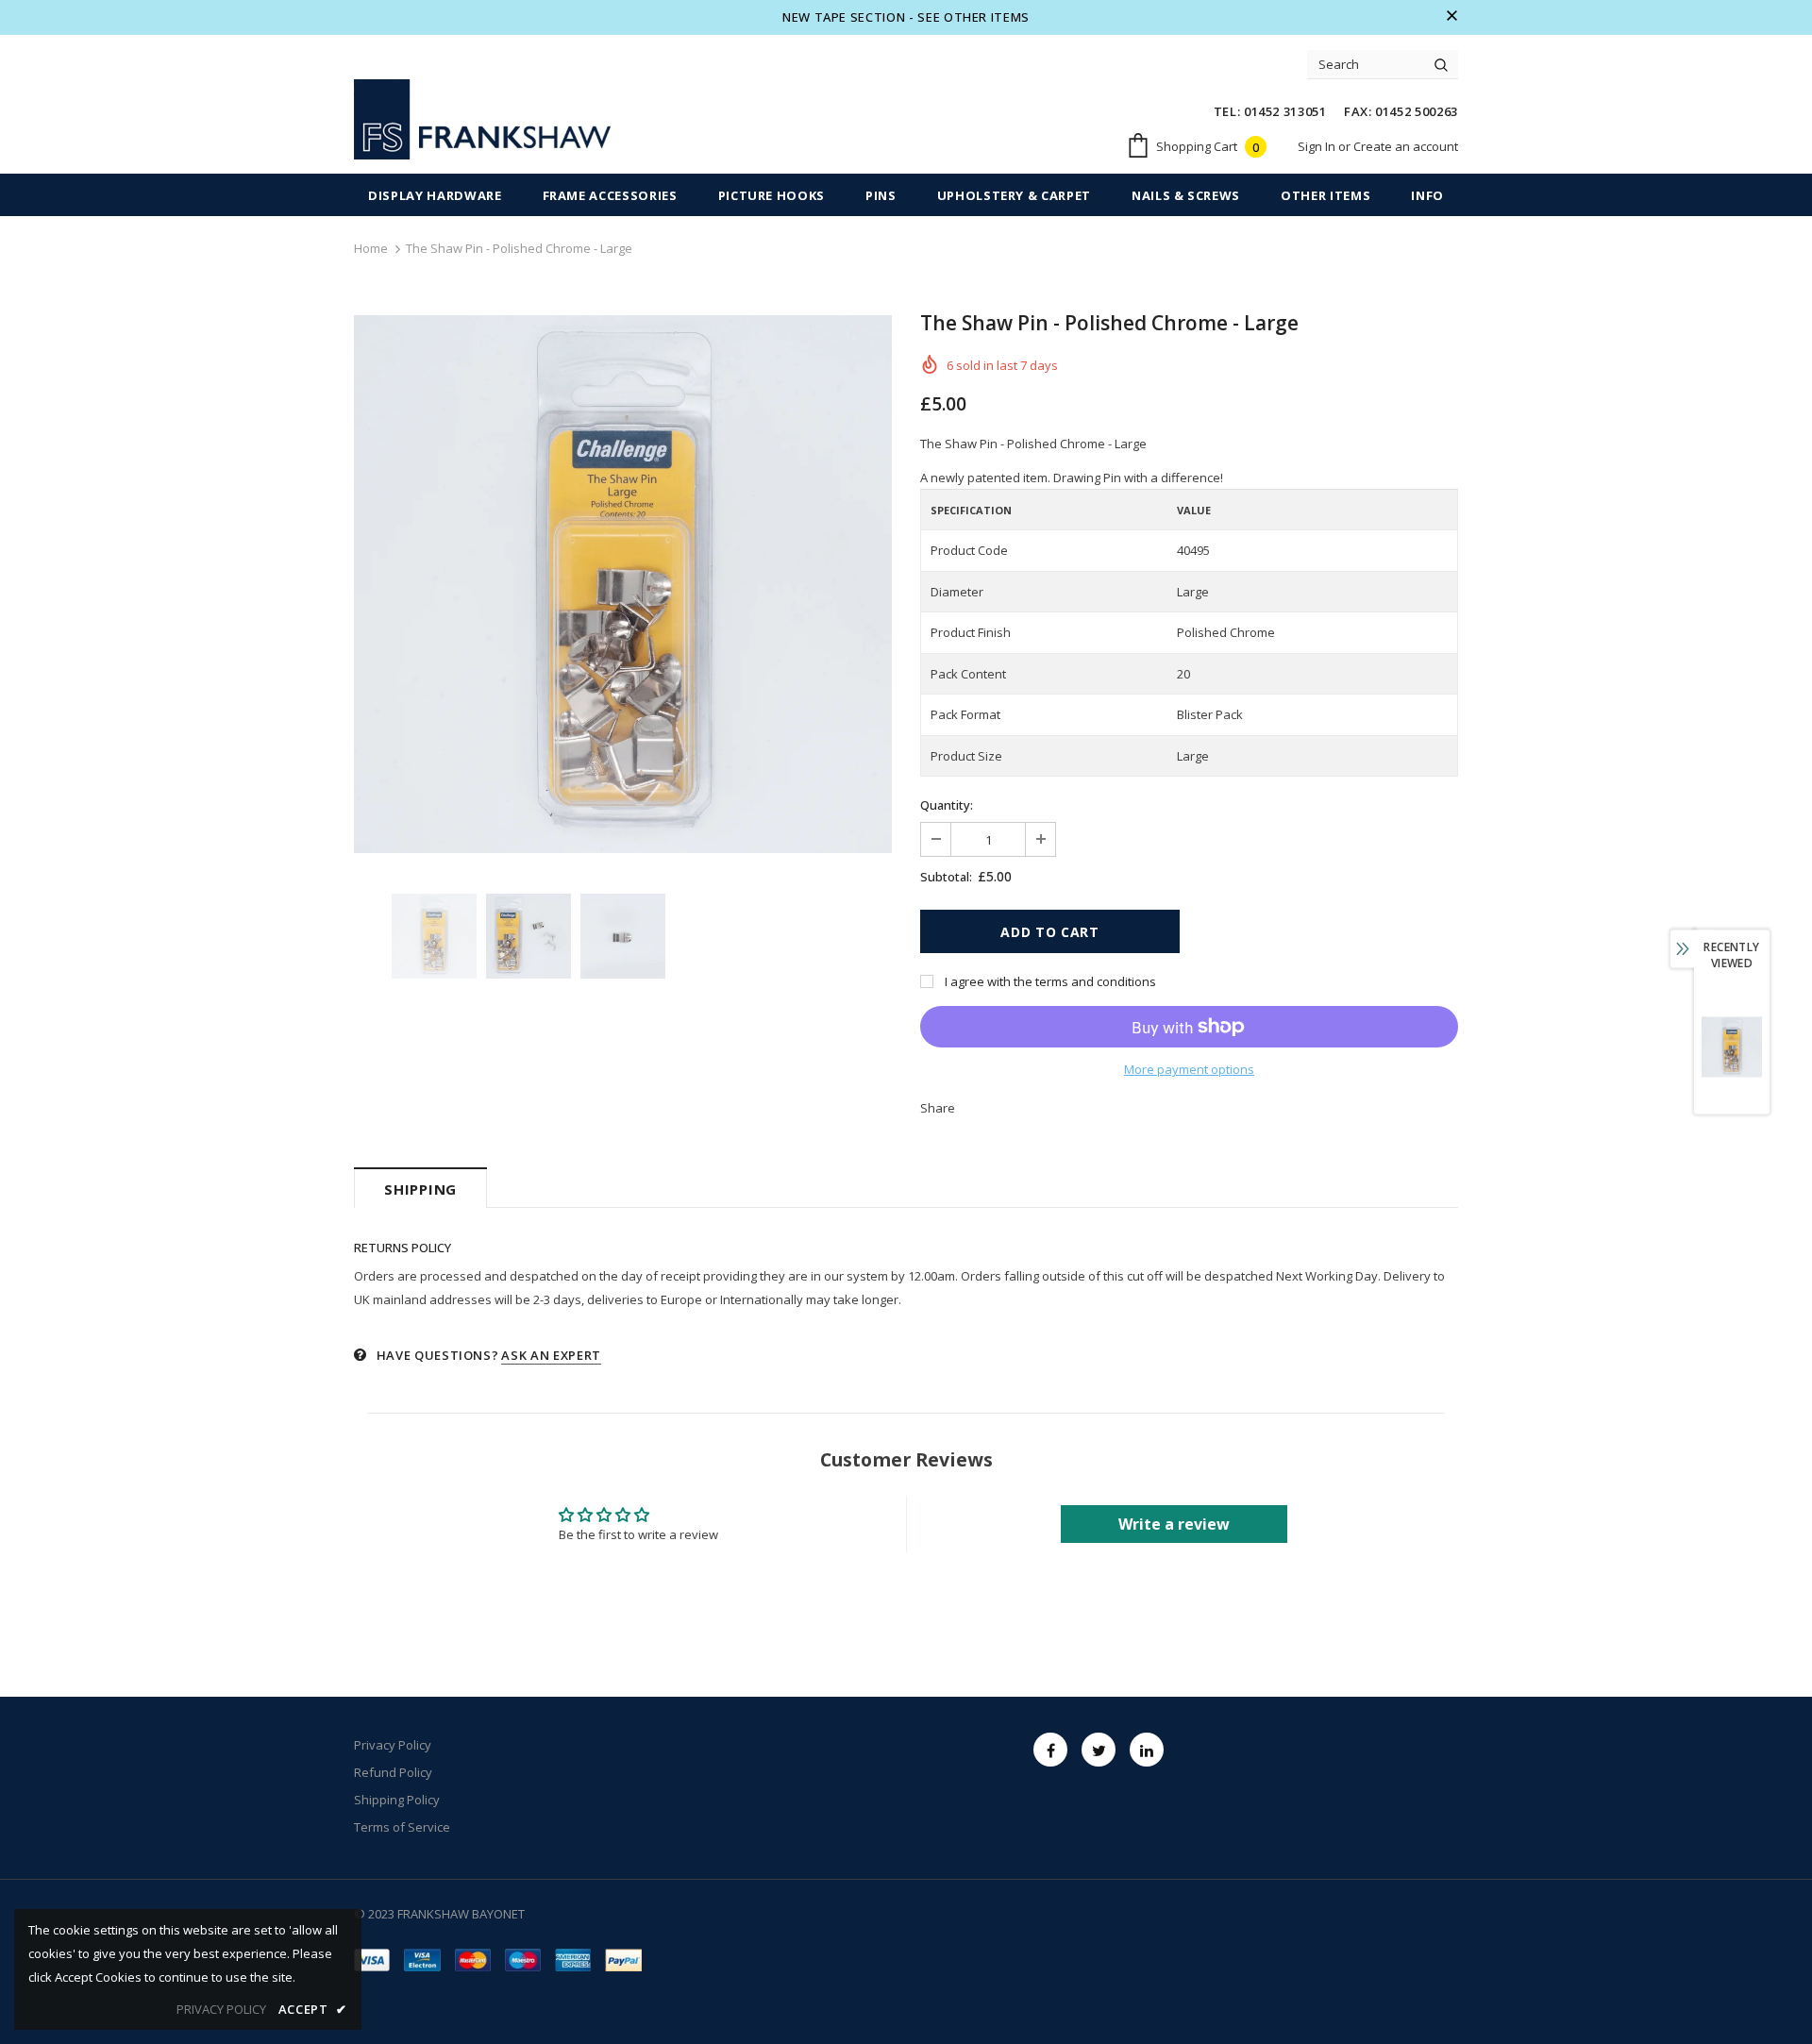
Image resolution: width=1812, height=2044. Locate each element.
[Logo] (482, 119)
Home (371, 248)
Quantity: (947, 805)
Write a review (1174, 1524)
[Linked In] (1147, 1750)
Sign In (1318, 146)
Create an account (1406, 146)
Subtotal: (946, 877)
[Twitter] (1099, 1750)
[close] (1451, 17)
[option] (623, 584)
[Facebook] (1050, 1750)
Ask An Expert (551, 1355)
